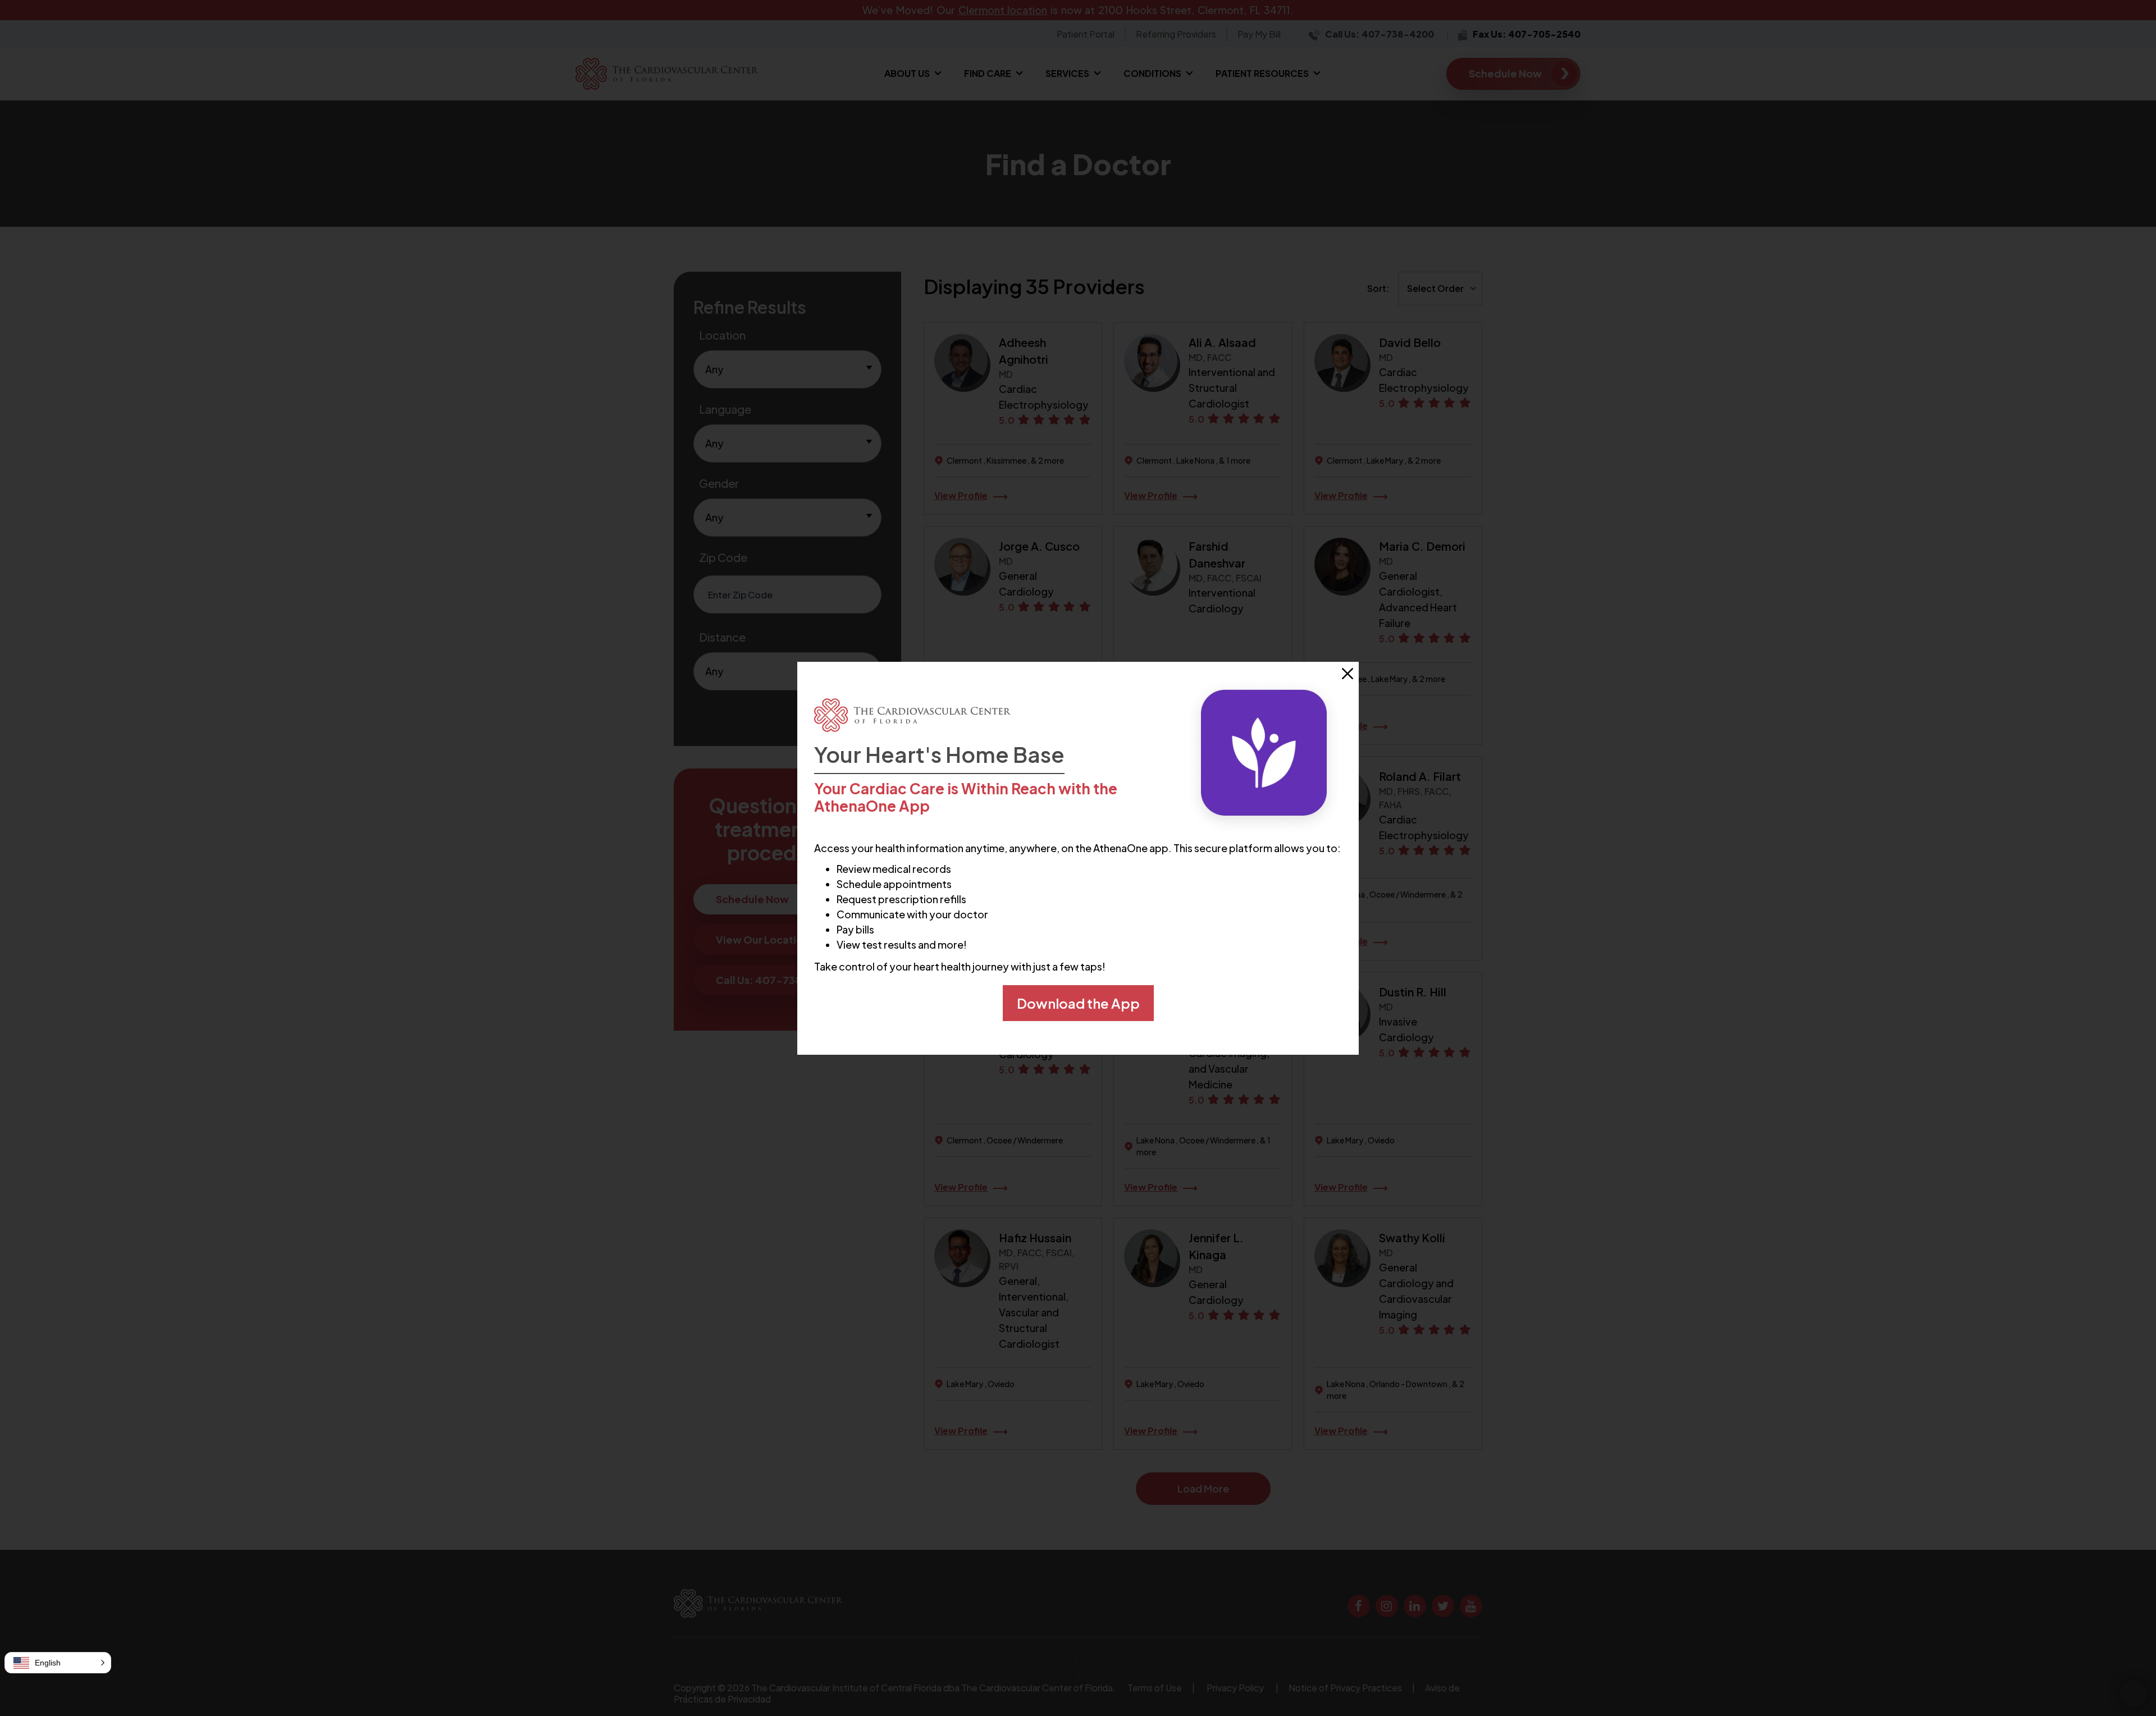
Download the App (1078, 1003)
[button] (58, 1663)
